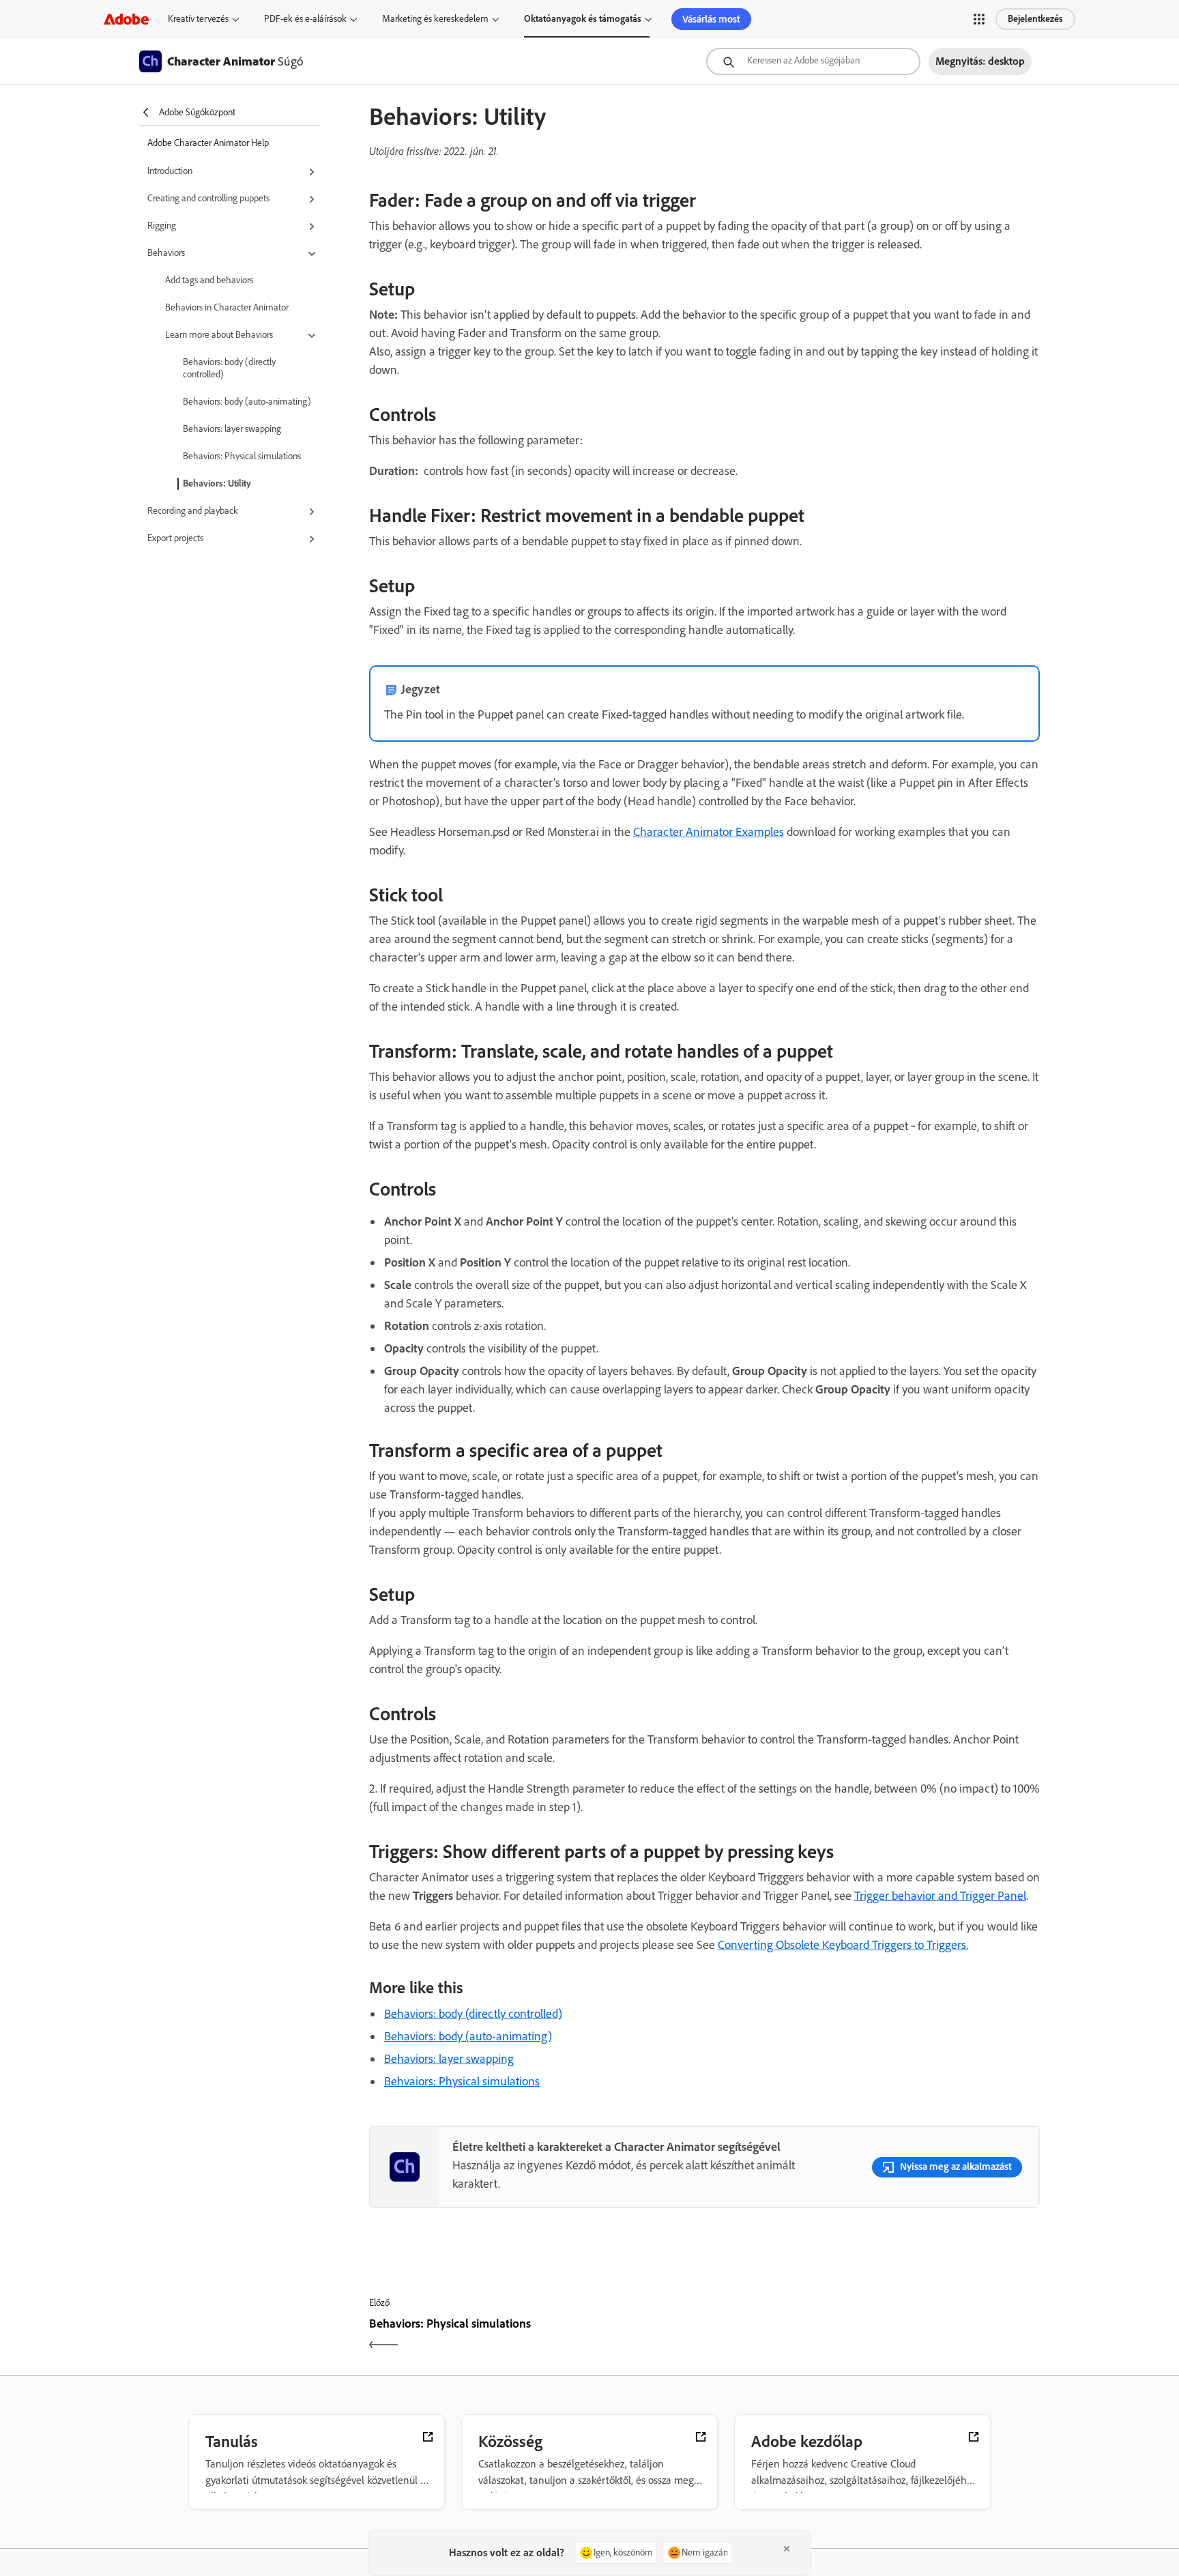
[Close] (787, 2549)
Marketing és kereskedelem (435, 19)
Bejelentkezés (1035, 19)
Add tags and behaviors (209, 280)
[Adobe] (126, 19)
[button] (979, 19)
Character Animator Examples (709, 832)
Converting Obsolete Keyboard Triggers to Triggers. (843, 1945)
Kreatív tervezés (198, 19)
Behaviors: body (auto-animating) (247, 402)
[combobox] (813, 61)
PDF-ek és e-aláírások (305, 19)
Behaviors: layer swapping (232, 429)
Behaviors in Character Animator (227, 307)
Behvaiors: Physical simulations (462, 2081)
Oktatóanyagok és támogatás (583, 19)
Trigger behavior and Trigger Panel (940, 1896)
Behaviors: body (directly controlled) (229, 368)
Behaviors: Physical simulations (242, 456)
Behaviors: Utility (217, 483)
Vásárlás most (711, 19)
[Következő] (874, 2335)
